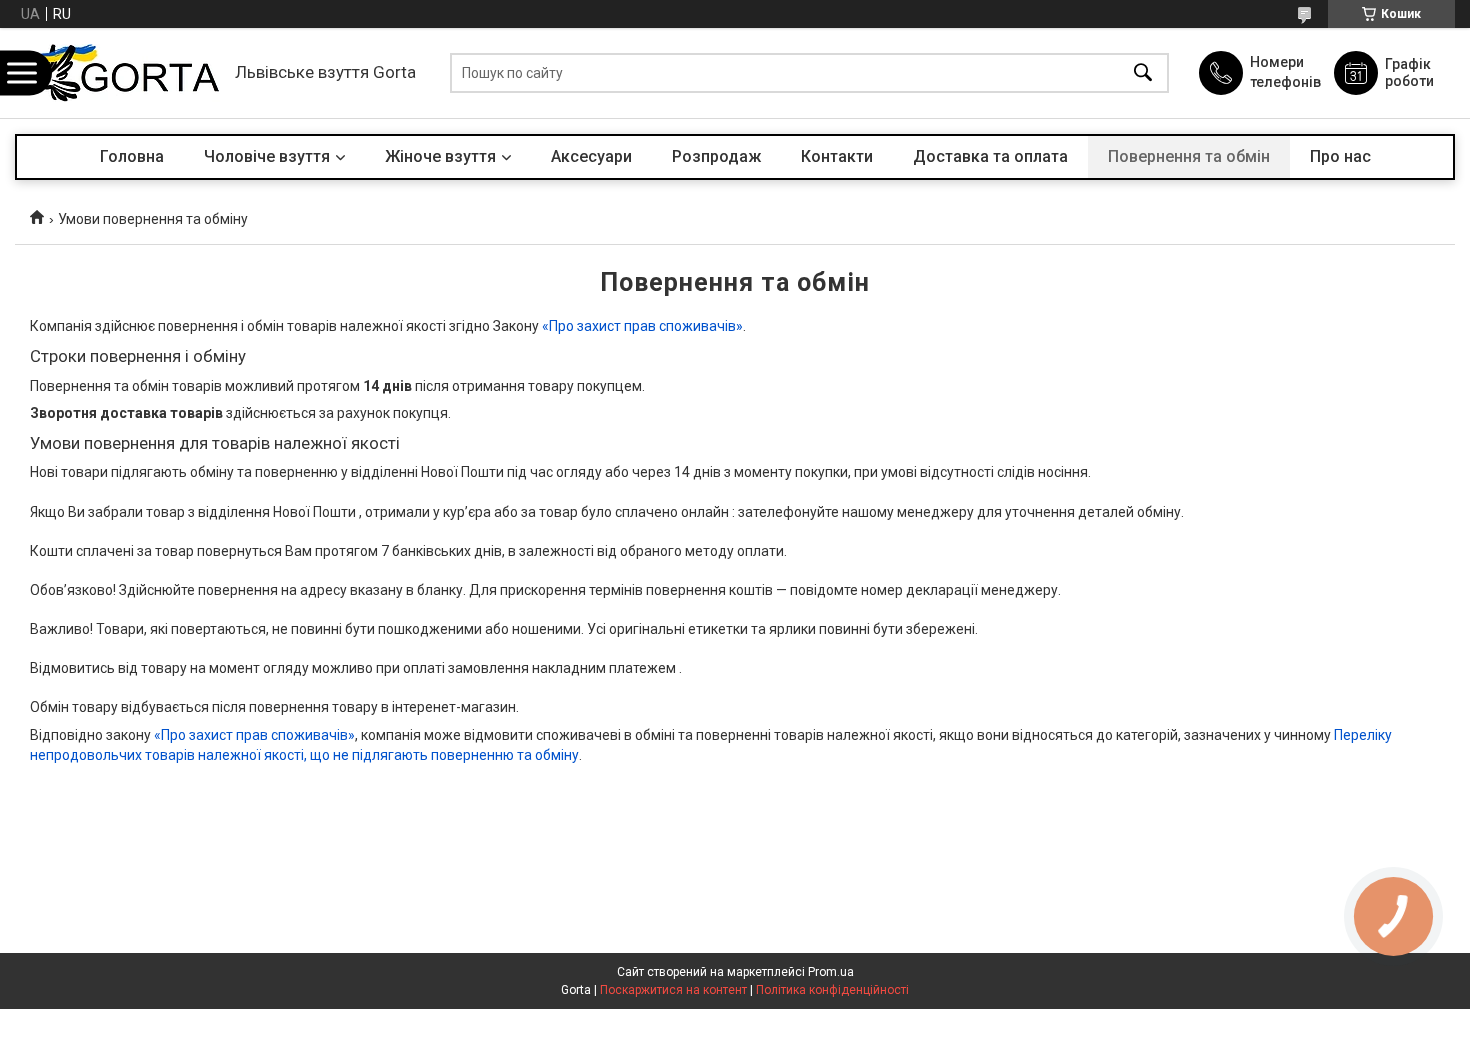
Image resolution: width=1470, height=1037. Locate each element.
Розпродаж (716, 156)
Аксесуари (591, 156)
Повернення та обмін (1189, 156)
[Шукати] (1143, 73)
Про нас (1340, 156)
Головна (132, 156)
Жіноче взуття (440, 156)
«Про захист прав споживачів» (642, 326)
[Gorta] (120, 73)
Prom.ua (831, 972)
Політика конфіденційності (832, 990)
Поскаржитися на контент (673, 990)
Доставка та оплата (990, 156)
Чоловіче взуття (267, 156)
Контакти (837, 156)
